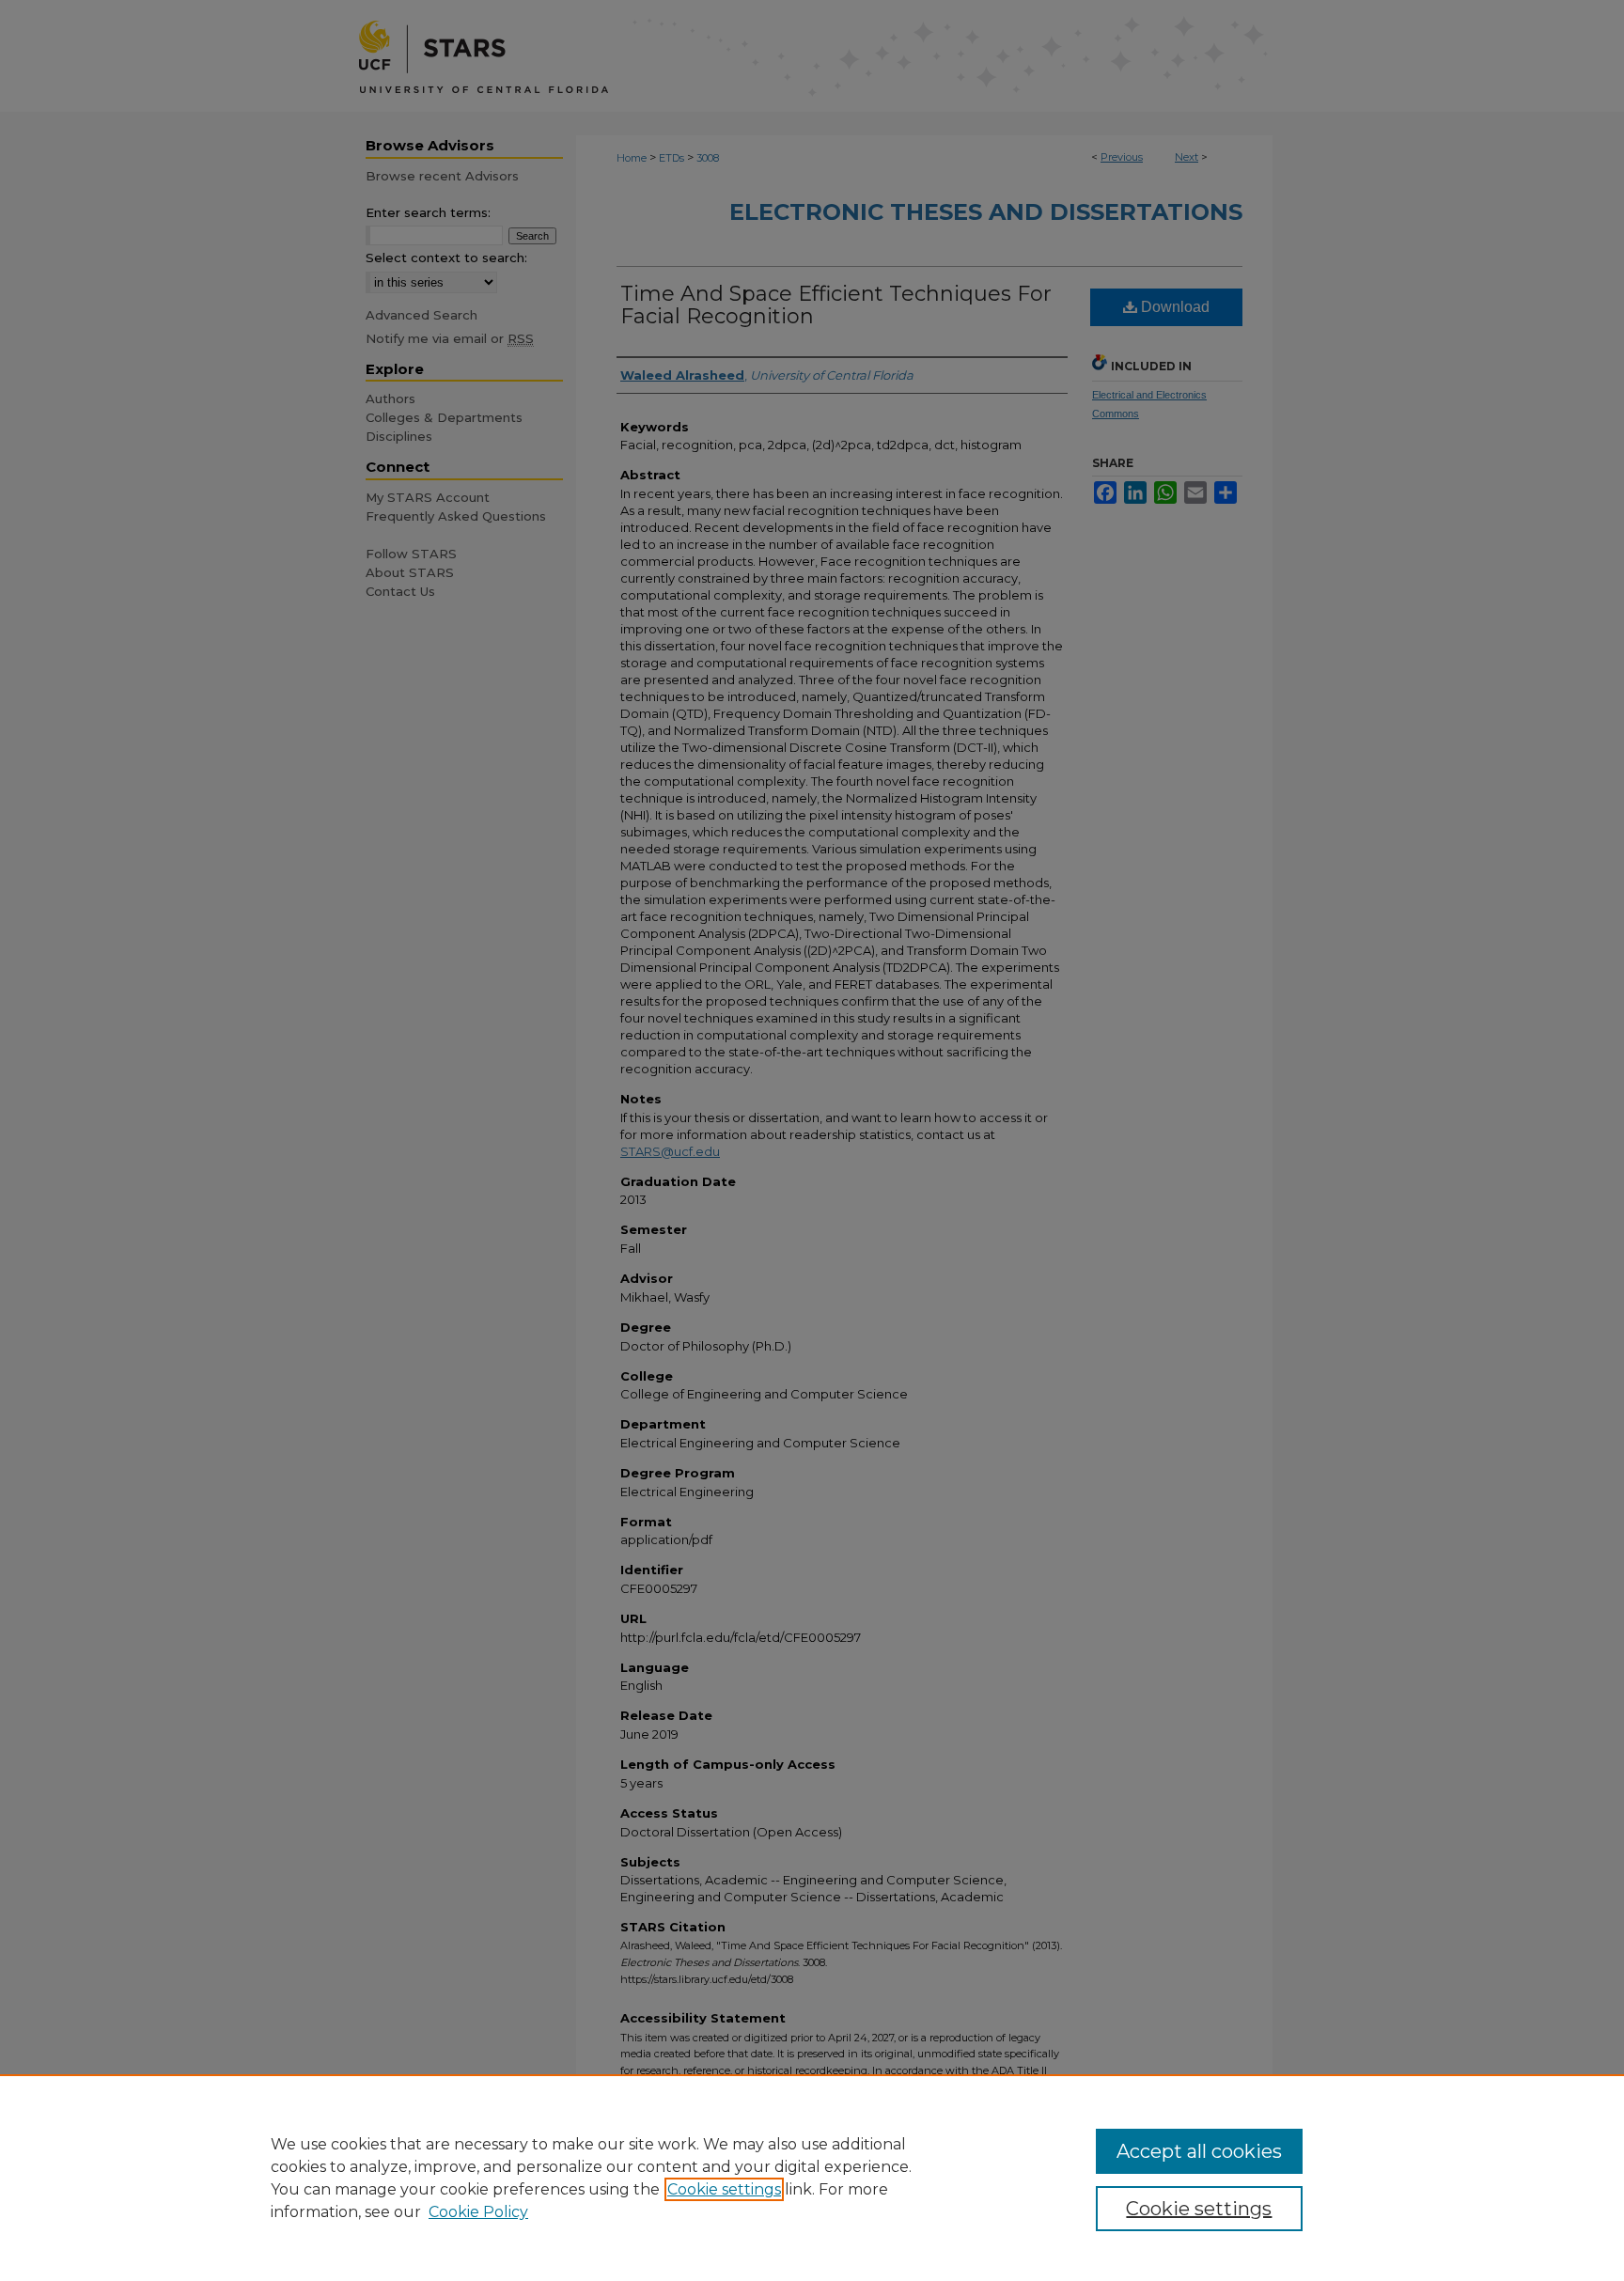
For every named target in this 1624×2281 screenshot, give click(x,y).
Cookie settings (724, 2189)
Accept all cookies (1199, 2151)
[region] (812, 2178)
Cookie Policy (478, 2212)
